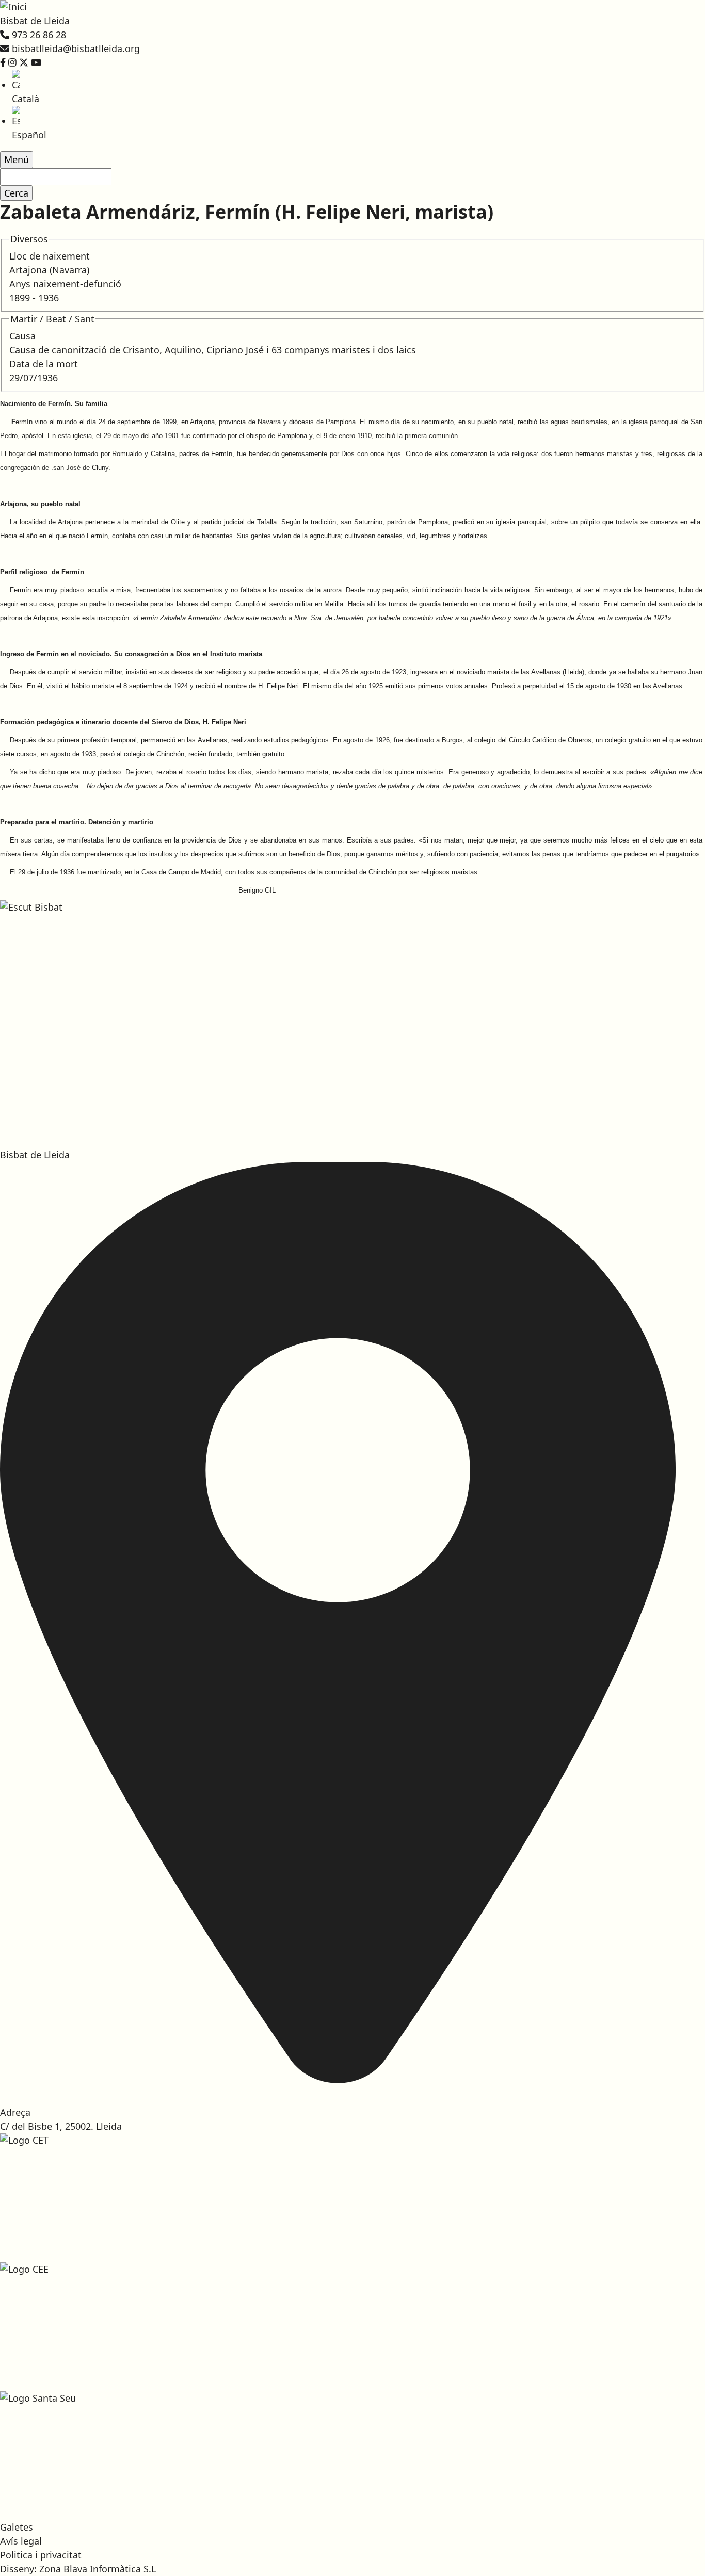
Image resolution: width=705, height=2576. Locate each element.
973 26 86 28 (39, 35)
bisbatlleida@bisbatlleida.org (76, 48)
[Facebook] (3, 62)
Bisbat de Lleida (35, 21)
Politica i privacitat (41, 2555)
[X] (24, 62)
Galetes (17, 2527)
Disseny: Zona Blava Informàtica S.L (78, 2569)
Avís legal (21, 2541)
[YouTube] (36, 62)
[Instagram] (12, 62)
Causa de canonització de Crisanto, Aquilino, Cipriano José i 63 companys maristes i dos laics (213, 350)
